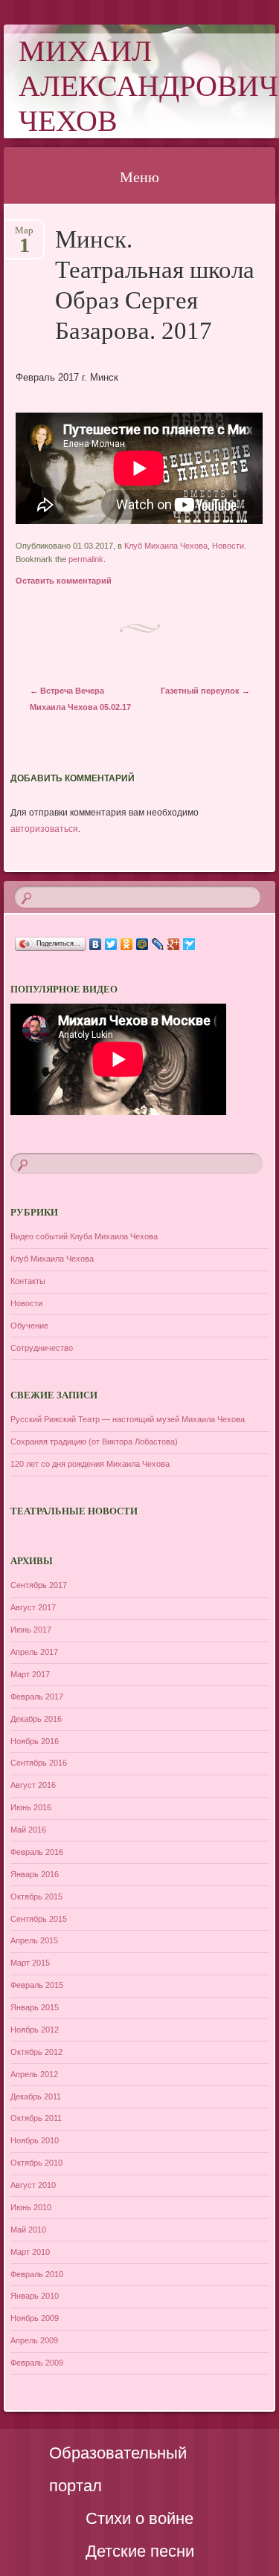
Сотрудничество (42, 1348)
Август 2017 (33, 1607)
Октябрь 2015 (36, 1897)
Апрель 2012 (34, 2074)
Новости (228, 546)
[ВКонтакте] (96, 944)
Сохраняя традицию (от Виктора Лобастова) (94, 1442)
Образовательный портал (118, 2469)
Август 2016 (33, 1785)
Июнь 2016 (31, 1807)
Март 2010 (30, 2252)
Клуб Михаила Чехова (166, 546)
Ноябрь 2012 (35, 2030)
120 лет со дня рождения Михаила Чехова (90, 1464)
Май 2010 (28, 2230)
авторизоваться (44, 829)
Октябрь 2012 (36, 2052)
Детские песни (140, 2551)
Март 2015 (30, 1963)
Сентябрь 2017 (39, 1585)
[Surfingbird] (189, 944)
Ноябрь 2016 (35, 1741)
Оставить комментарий (64, 581)
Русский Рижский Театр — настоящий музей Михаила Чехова (128, 1419)
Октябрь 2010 (36, 2163)
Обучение (29, 1326)
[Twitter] (111, 944)
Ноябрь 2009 (35, 2318)
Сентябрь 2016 (39, 1763)
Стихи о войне (139, 2518)
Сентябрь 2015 (39, 1919)
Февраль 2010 (37, 2274)
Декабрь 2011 (36, 2096)
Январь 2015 (35, 2007)
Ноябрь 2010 (35, 2140)
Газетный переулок (205, 691)
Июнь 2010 (31, 2207)
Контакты (28, 1281)
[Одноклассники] (127, 944)
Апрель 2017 (34, 1652)
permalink (86, 559)
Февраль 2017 (37, 1697)
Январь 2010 (35, 2296)
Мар (24, 235)
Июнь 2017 (31, 1630)
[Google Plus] (174, 944)
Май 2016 (28, 1830)
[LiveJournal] (158, 944)
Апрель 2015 (34, 1940)
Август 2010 (33, 2185)
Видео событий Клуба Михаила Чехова (84, 1236)
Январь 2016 (35, 1874)
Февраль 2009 (37, 2363)
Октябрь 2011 (36, 2118)
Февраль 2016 (37, 1852)
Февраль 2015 (37, 1985)
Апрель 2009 (34, 2340)
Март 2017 (30, 1674)
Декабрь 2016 (36, 1719)
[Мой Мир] (142, 944)
